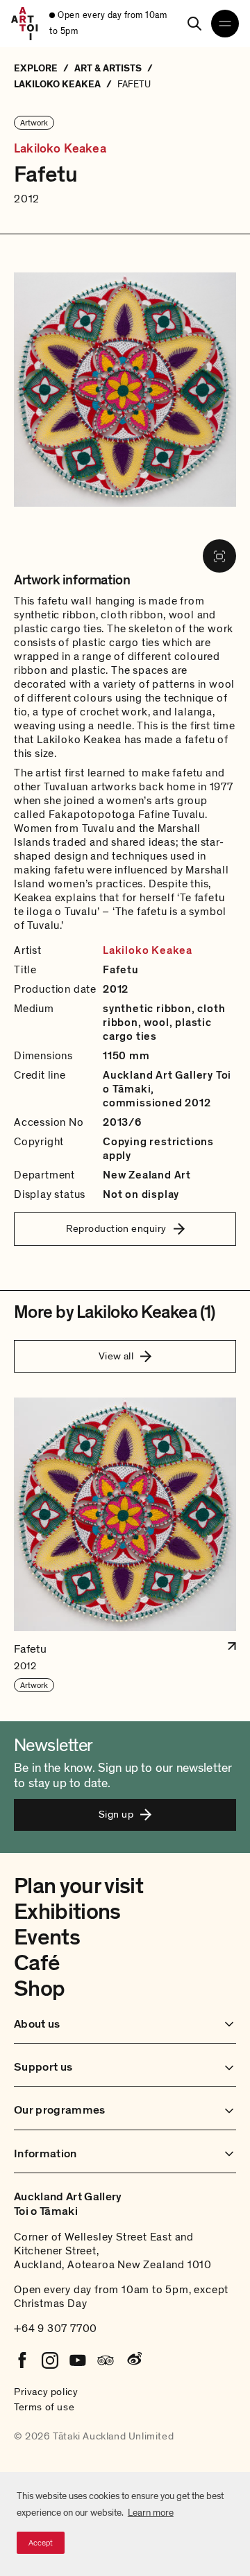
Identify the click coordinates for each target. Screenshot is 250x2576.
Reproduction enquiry (116, 1228)
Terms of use (44, 2407)
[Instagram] (50, 2360)
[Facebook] (22, 2360)
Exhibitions (67, 1912)
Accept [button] (41, 2543)
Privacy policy (46, 2392)
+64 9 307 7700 (56, 2329)
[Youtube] (78, 2360)
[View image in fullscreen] (219, 556)
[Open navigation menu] (225, 24)
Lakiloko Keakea (60, 149)
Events (47, 1938)
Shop (39, 1989)
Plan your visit (78, 1886)
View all (116, 1356)
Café (36, 1963)
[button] (125, 1546)
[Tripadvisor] (106, 2360)
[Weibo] (133, 2360)
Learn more (151, 2513)
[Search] (194, 24)
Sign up (116, 1814)
